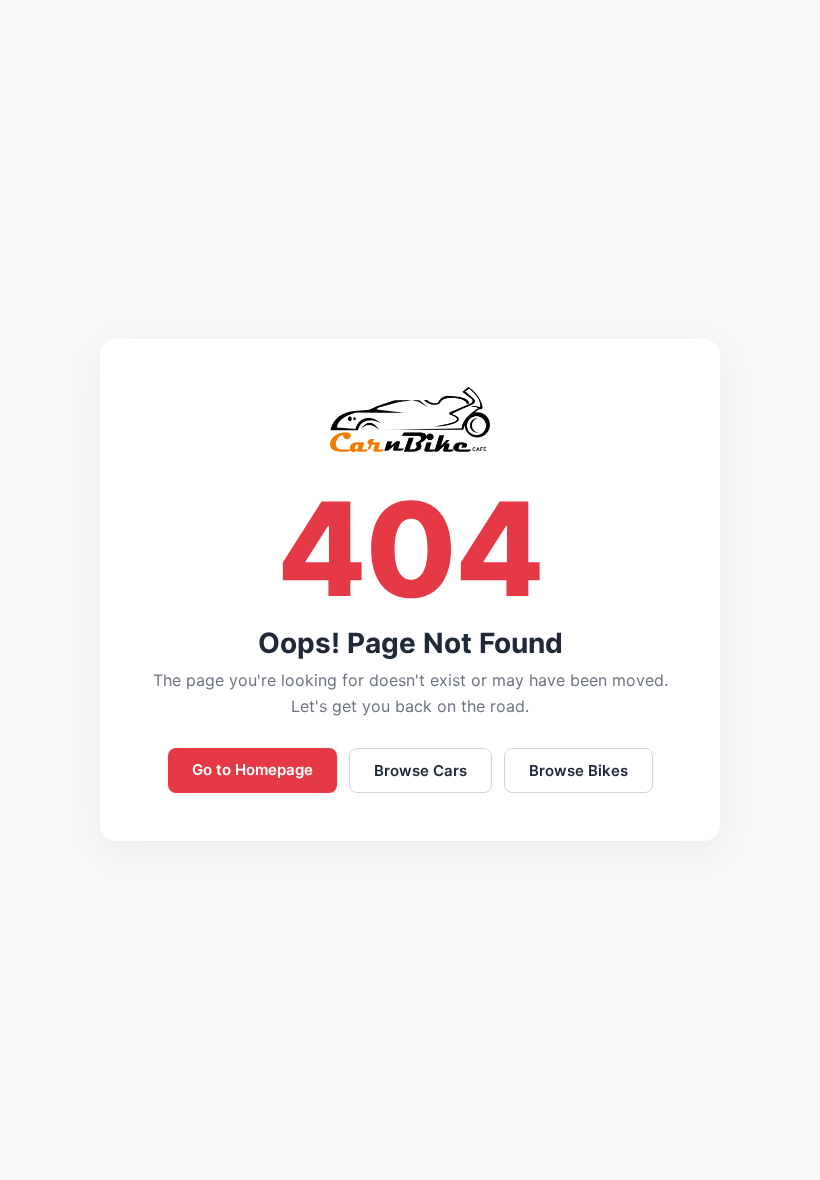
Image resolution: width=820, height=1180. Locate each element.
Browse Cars (420, 770)
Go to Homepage (252, 769)
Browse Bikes (578, 770)
